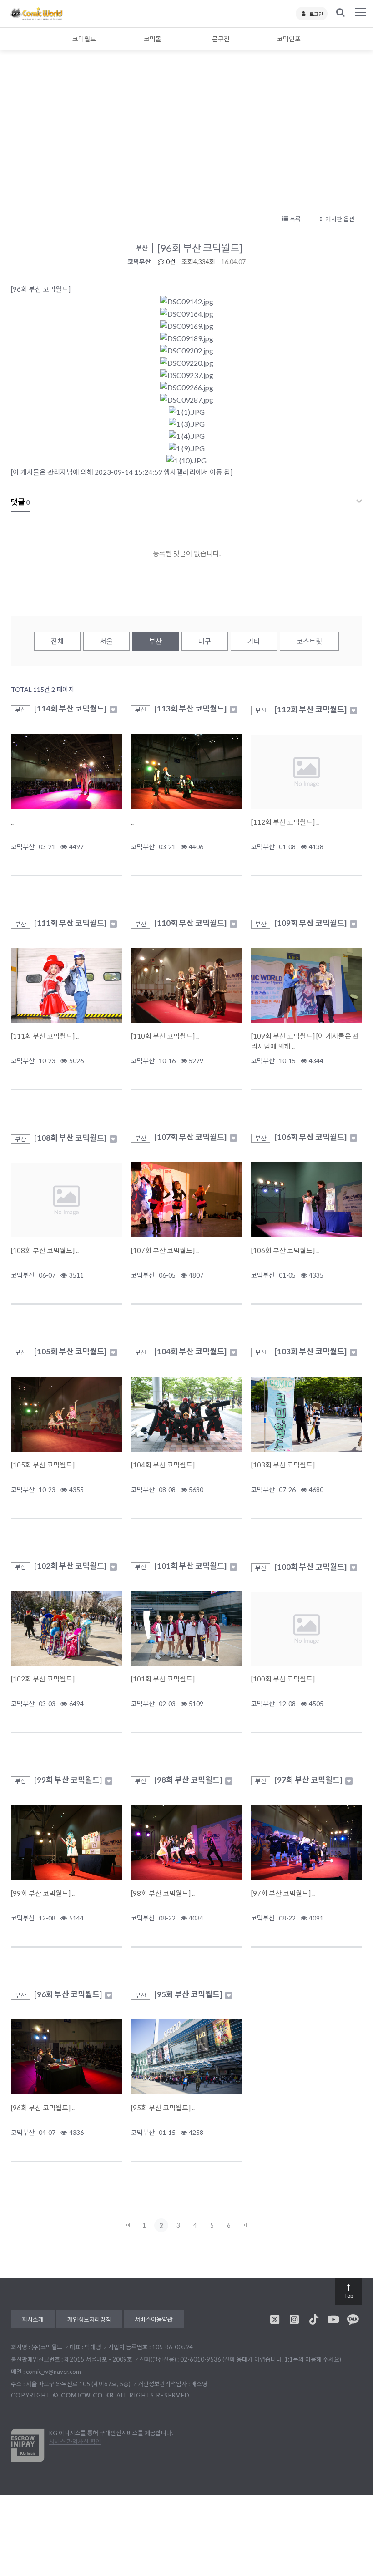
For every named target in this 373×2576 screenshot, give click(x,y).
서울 (106, 641)
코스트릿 (309, 641)
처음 (127, 2225)
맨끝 (246, 2225)
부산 (156, 641)
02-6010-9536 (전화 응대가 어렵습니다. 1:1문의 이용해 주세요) (261, 2359)
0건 (170, 261)
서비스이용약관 (154, 2319)
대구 (205, 641)
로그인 (316, 14)
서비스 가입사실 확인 (75, 2442)
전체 (57, 641)
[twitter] (275, 2319)
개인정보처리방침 (89, 2319)
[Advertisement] (186, 136)
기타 (254, 641)
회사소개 (33, 2319)
